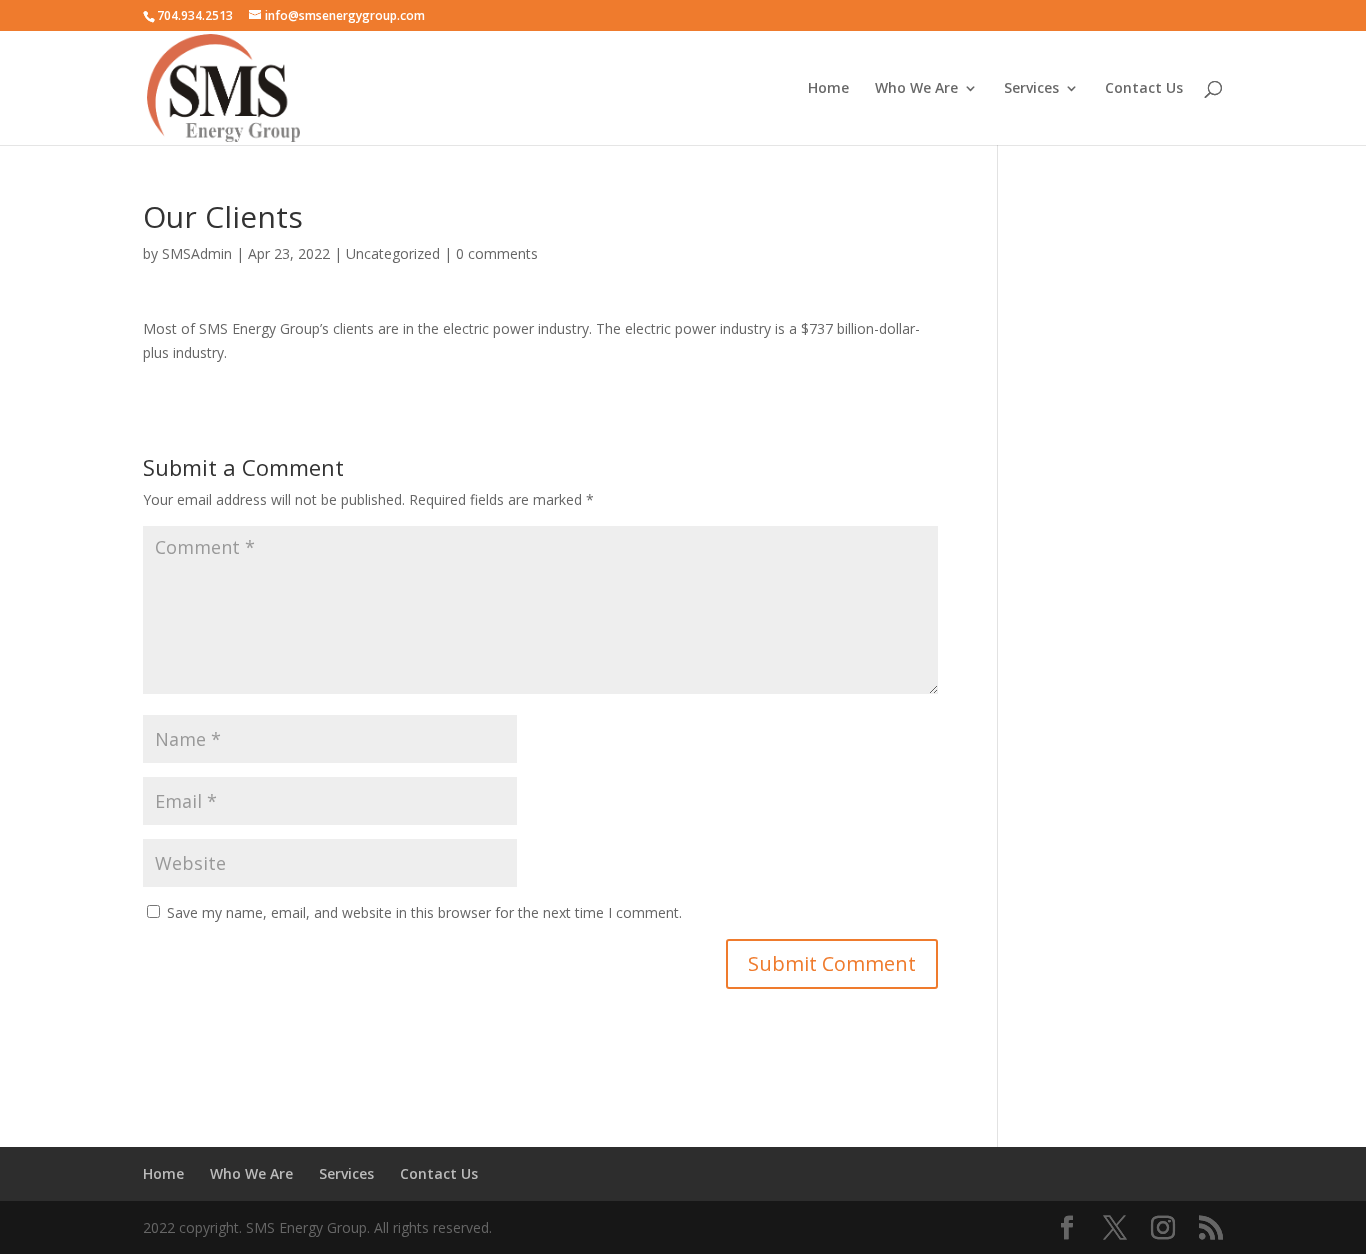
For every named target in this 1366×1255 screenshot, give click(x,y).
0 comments (497, 253)
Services (1031, 89)
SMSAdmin (197, 253)
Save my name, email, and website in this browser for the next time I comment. (424, 912)
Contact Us (1144, 89)
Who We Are (916, 89)
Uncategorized (393, 253)
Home (828, 89)
